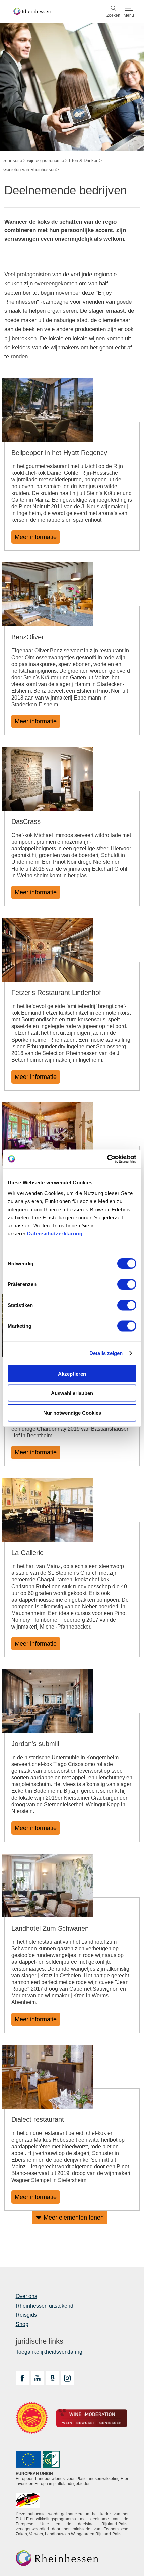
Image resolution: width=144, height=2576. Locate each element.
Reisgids (26, 2315)
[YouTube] (38, 2378)
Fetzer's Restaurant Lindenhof (56, 993)
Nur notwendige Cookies (72, 1413)
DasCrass (26, 821)
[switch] (127, 1284)
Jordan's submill (35, 1744)
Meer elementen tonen (74, 2218)
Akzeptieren (72, 1373)
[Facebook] (22, 2378)
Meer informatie (36, 537)
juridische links (40, 2341)
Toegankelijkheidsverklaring (49, 2352)
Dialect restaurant (38, 2119)
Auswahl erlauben (72, 1393)
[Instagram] (68, 2378)
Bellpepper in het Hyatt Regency (59, 453)
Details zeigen (106, 1353)
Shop (22, 2324)
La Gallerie (27, 1553)
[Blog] (53, 2378)
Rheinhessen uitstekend (45, 2306)
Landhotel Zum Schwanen (50, 1928)
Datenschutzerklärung (55, 1233)
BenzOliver (28, 637)
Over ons (26, 2296)
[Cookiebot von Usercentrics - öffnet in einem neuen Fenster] (107, 1159)
